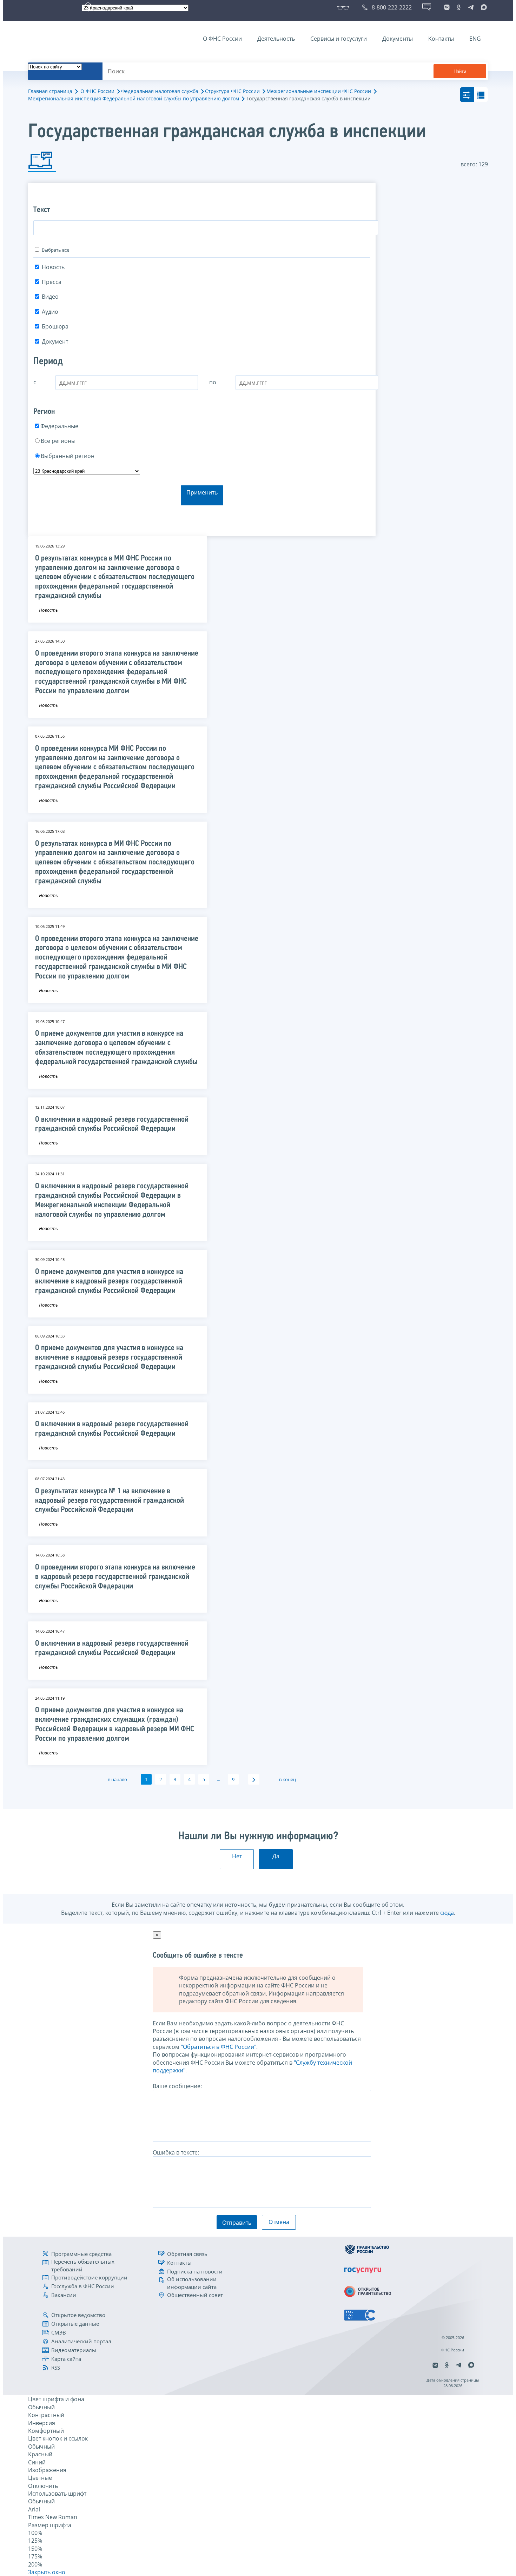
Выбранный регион (68, 456)
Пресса (52, 282)
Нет (237, 1856)
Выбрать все (55, 250)
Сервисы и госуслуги (339, 39)
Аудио (50, 312)
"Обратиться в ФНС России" (219, 2047)
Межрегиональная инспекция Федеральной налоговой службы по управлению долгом (134, 98)
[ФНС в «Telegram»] (471, 7)
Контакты (441, 39)
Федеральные (59, 426)
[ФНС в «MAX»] (483, 7)
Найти (460, 71)
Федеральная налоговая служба (160, 91)
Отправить (237, 2223)
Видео (50, 297)
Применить (202, 492)
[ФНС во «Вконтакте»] (447, 7)
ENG (475, 39)
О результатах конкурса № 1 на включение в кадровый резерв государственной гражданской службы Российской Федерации (110, 1501)
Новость (53, 267)
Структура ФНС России (232, 91)
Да (276, 1856)
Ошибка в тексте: (176, 2152)
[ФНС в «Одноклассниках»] (459, 7)
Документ (55, 341)
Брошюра (55, 326)
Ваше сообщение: (177, 2086)
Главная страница (50, 91)
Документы (398, 39)
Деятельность (276, 39)
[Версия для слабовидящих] (345, 7)
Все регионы (58, 441)
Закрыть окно (47, 2572)
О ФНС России (222, 39)
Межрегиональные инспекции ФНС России (319, 91)
